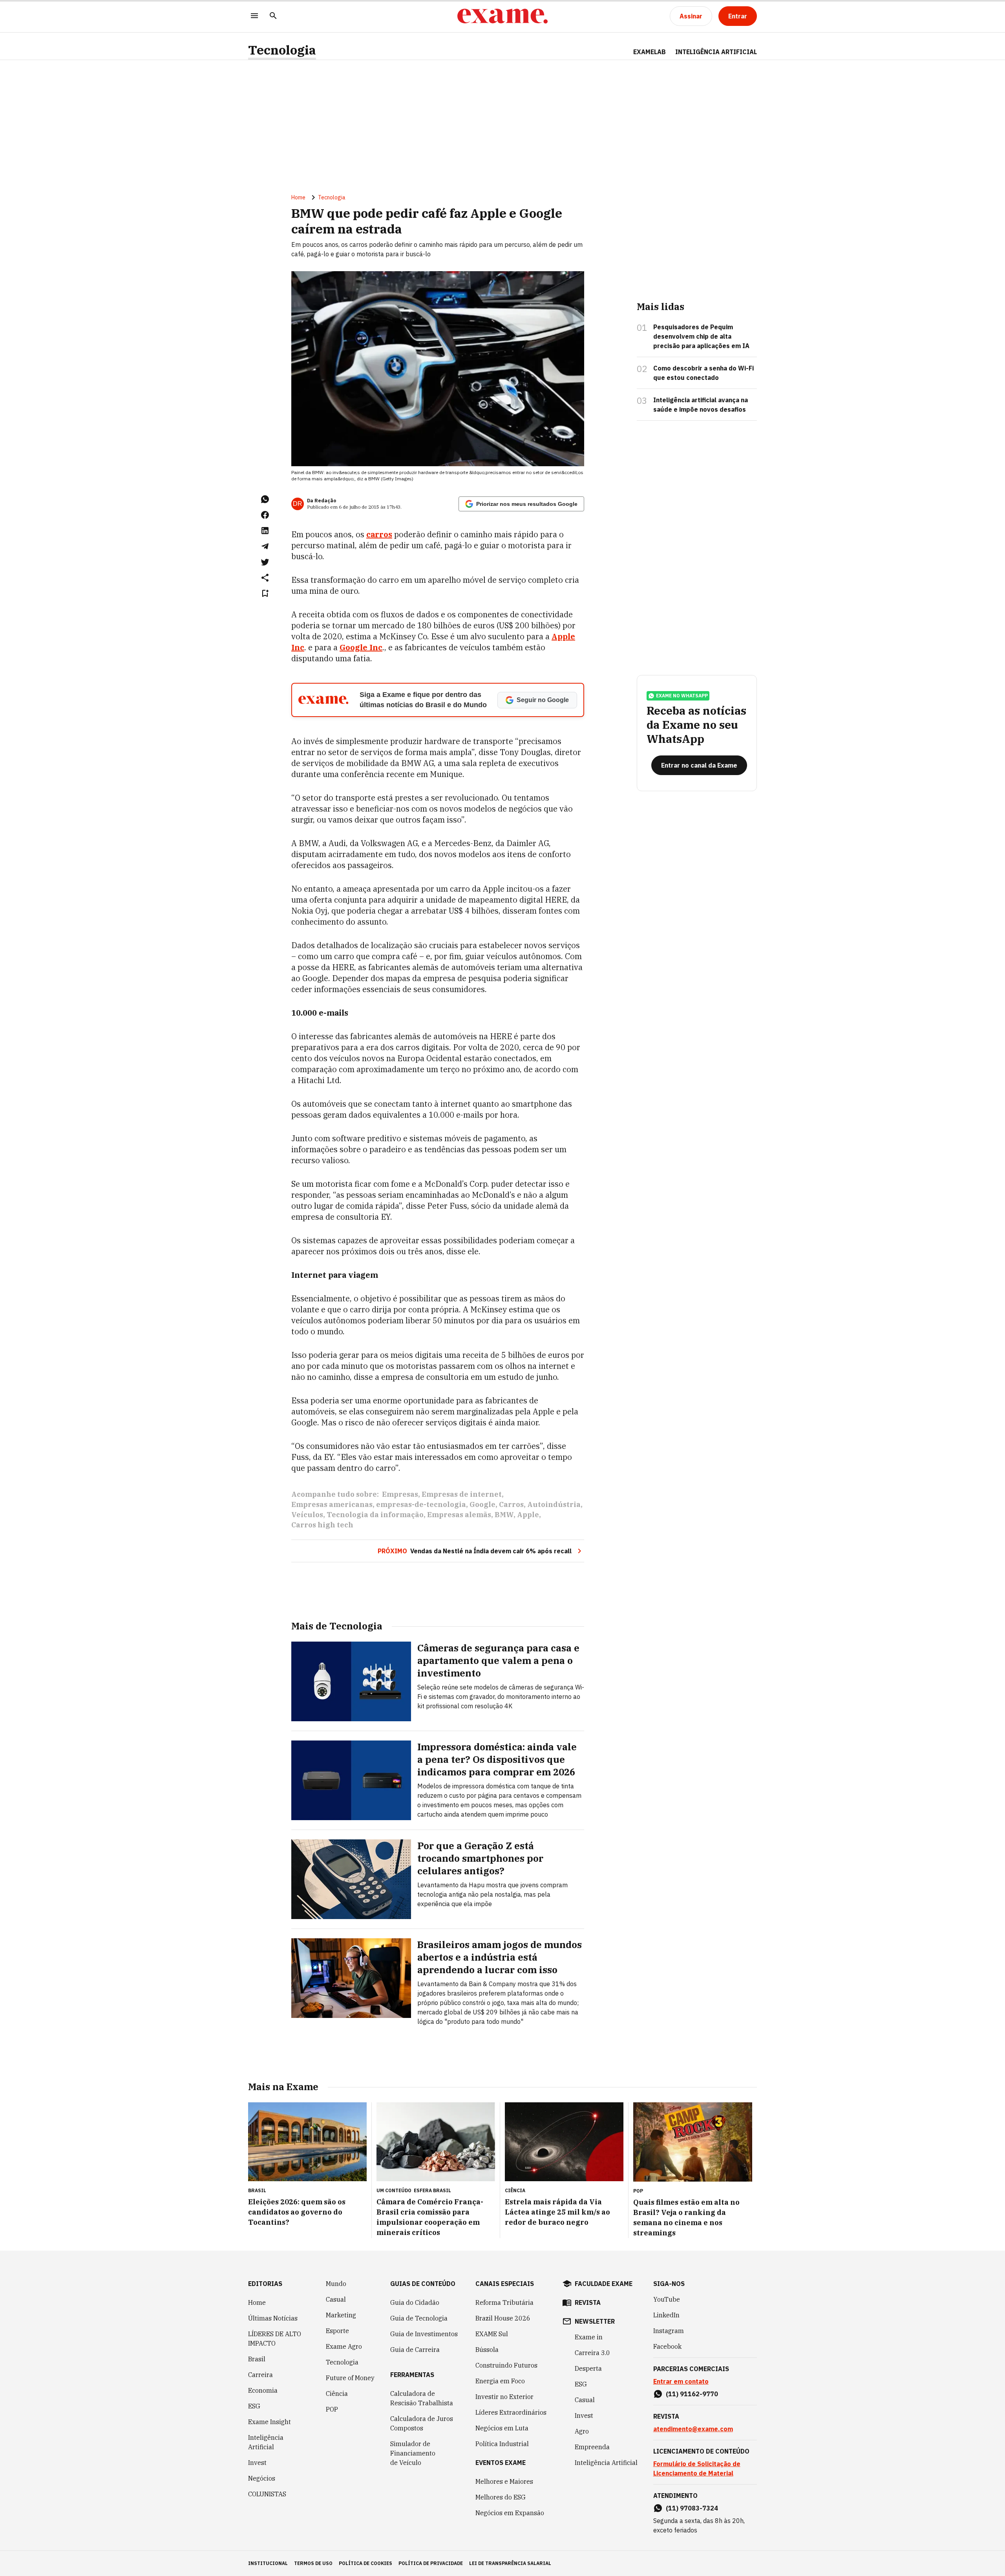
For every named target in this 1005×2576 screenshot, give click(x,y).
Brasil (257, 2359)
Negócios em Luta (502, 2428)
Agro (582, 2431)
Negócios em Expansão (510, 2513)
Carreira (260, 2375)
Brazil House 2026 (503, 2318)
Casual (336, 2299)
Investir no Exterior (504, 2397)
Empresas (400, 1494)
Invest (257, 2463)
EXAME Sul (492, 2334)
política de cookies (365, 2563)
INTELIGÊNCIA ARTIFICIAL (716, 52)
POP (332, 2409)
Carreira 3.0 (592, 2353)
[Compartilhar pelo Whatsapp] (265, 499)
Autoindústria (554, 1504)
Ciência (337, 2394)
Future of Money (350, 2378)
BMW (504, 1515)
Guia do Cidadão (415, 2302)
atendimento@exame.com (693, 2429)
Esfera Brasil (432, 2190)
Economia (263, 2390)
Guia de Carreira (415, 2350)
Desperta (588, 2368)
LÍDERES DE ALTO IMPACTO (275, 2339)
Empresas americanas (332, 1504)
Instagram (669, 2331)
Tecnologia (282, 50)
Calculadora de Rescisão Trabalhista (422, 2398)
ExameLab (650, 52)
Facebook (667, 2346)
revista (588, 2302)
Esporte (337, 2331)
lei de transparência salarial (510, 2563)
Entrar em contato (681, 2381)
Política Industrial (502, 2444)
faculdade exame (604, 2284)
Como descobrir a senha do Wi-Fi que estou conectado (703, 373)
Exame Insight (270, 2422)
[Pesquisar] (273, 16)
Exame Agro (344, 2346)
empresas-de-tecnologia (421, 1504)
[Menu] (254, 16)
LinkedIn (666, 2315)
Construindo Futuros (506, 2365)
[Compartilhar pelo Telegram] (265, 546)
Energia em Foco (500, 2381)
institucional (268, 2563)
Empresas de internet (462, 1494)
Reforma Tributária (504, 2302)
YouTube (667, 2299)
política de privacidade (431, 2563)
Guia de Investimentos (424, 2334)
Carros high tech (322, 1525)
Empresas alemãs (459, 1515)
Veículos (307, 1515)
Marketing (341, 2315)
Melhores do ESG (501, 2497)
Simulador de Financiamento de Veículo (413, 2453)
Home (298, 197)
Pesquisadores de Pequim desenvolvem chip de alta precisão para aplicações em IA (701, 336)
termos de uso (313, 2563)
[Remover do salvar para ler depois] (265, 593)
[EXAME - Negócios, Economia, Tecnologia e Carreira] (502, 16)
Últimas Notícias (273, 2318)
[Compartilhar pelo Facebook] (265, 515)
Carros (511, 1504)
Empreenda (592, 2447)
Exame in (589, 2337)
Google (482, 1504)
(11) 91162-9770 (692, 2394)
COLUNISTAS (267, 2494)
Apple (528, 1515)
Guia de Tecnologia (419, 2318)
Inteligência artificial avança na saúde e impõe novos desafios (701, 405)
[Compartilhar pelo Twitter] (265, 562)
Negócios (262, 2478)
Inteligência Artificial (266, 2442)
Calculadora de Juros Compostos (422, 2423)
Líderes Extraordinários (511, 2412)
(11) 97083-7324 (692, 2508)
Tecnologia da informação (375, 1515)
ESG (254, 2406)
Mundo (336, 2284)
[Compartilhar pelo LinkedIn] (265, 531)
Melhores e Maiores (504, 2481)
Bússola (487, 2350)
